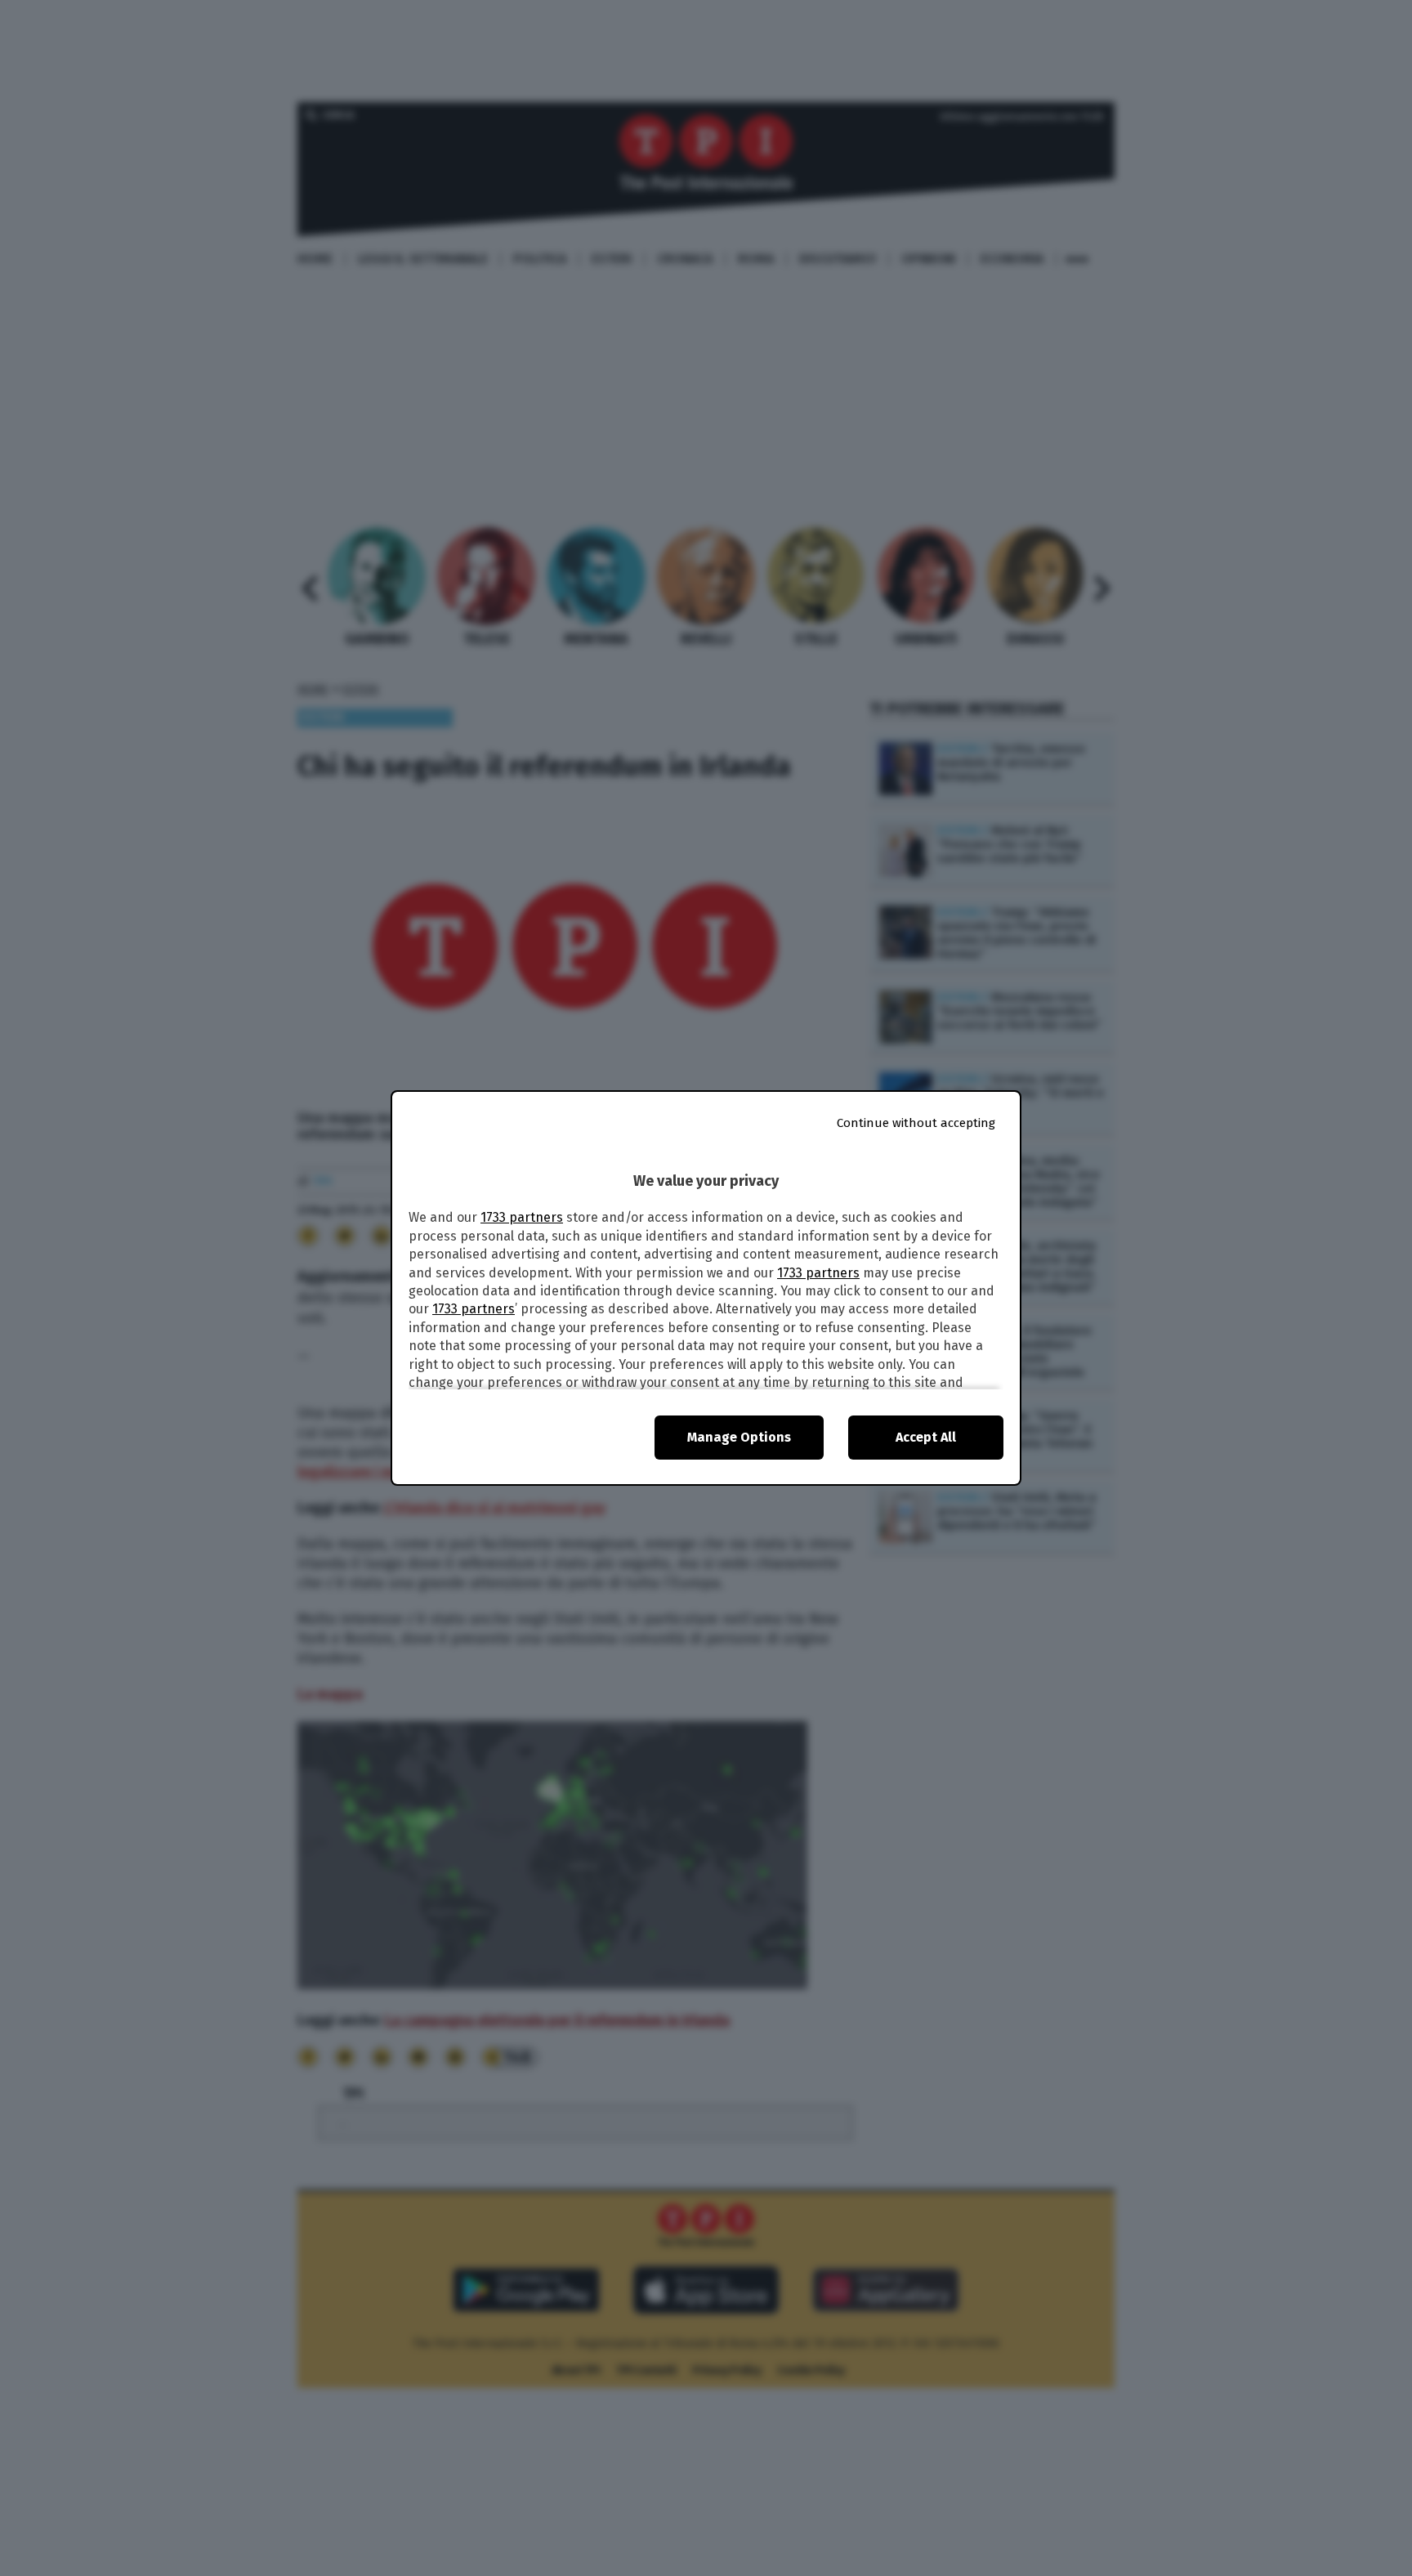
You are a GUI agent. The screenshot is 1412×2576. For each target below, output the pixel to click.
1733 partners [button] (522, 1217)
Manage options (739, 1437)
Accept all (926, 1437)
